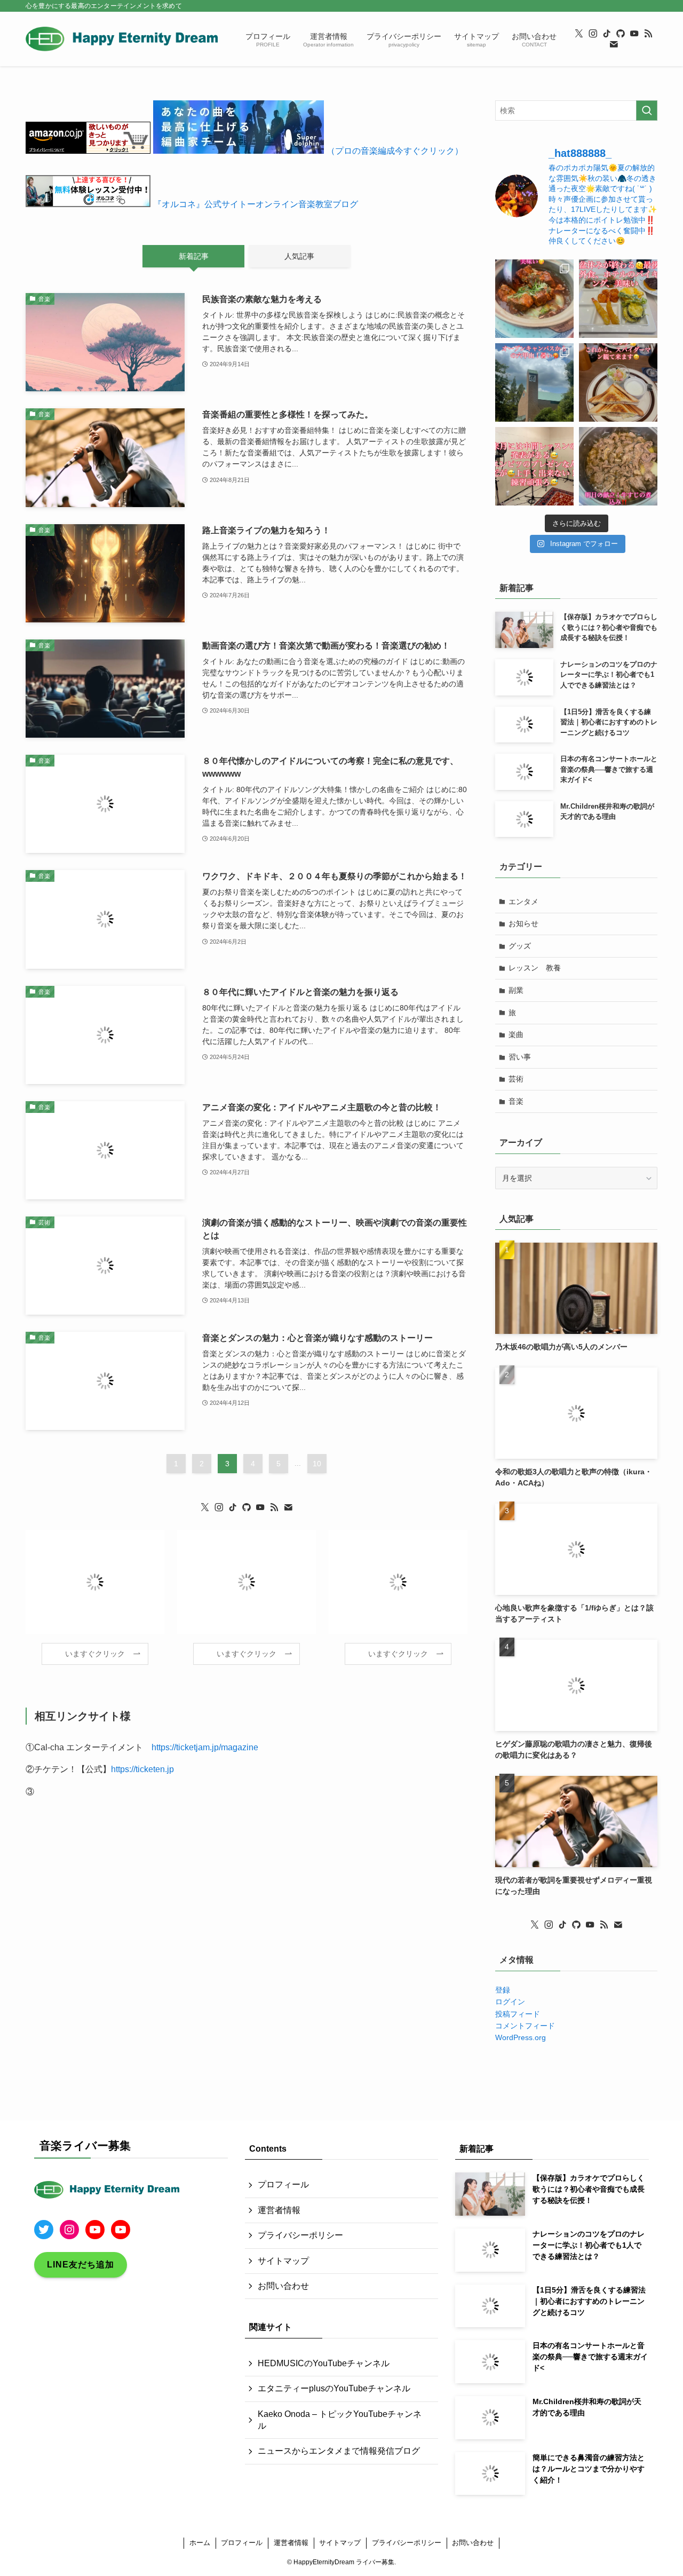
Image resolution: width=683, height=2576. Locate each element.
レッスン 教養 (535, 968)
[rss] (648, 34)
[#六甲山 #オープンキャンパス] (534, 382)
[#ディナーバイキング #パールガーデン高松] (618, 299)
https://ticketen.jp (142, 1769)
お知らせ (523, 923)
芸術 (516, 1079)
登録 (503, 1990)
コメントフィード (525, 2026)
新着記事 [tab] (194, 256)
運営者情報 (279, 2210)
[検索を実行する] (647, 110)
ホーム (200, 2543)
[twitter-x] (579, 34)
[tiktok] (607, 34)
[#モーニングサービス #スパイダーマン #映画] (618, 382)
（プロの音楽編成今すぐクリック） (395, 151)
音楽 (516, 1101)
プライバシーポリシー (300, 2235)
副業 (516, 990)
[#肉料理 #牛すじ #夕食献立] (618, 466)
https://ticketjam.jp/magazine (205, 1747)
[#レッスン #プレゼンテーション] (534, 466)
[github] (621, 34)
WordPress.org (521, 2037)
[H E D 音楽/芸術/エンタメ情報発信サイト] (122, 39)
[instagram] (593, 34)
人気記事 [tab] (299, 256)
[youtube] (634, 34)
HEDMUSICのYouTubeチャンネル (324, 2363)
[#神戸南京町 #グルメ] (534, 299)
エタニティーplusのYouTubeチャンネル (334, 2388)
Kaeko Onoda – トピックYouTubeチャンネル (340, 2420)
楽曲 (516, 1034)
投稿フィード (518, 2014)
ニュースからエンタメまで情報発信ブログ (339, 2451)
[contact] (614, 44)
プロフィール (283, 2184)
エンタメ (523, 902)
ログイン (510, 2002)
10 (317, 1464)
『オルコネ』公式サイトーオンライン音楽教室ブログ (256, 204)
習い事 (520, 1057)
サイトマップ (283, 2261)
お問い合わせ (283, 2286)
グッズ (520, 946)
